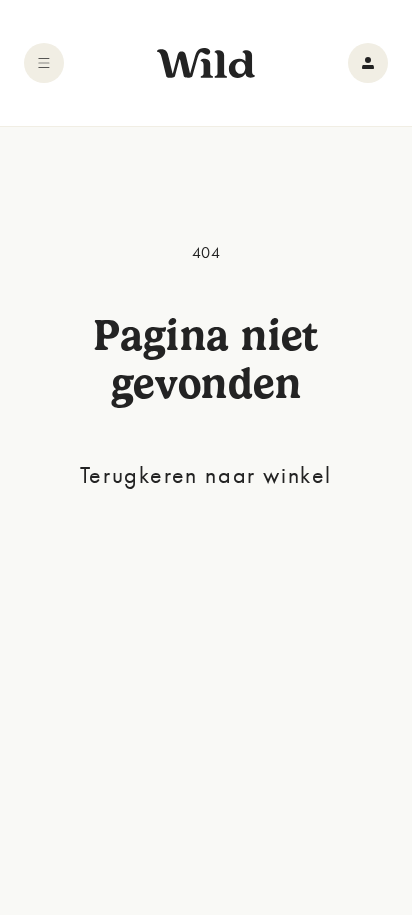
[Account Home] (368, 63)
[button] (44, 63)
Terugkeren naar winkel (206, 474)
